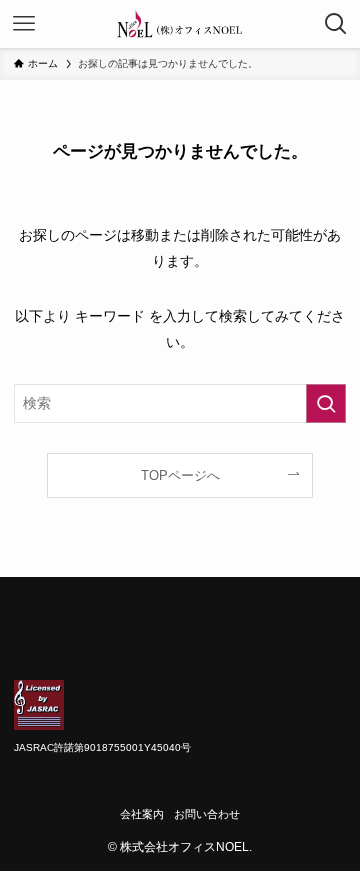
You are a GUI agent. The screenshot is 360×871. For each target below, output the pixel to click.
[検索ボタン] (336, 24)
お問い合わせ (207, 814)
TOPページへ (180, 475)
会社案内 (142, 814)
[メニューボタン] (24, 24)
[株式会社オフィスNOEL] (180, 24)
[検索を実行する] (326, 403)
